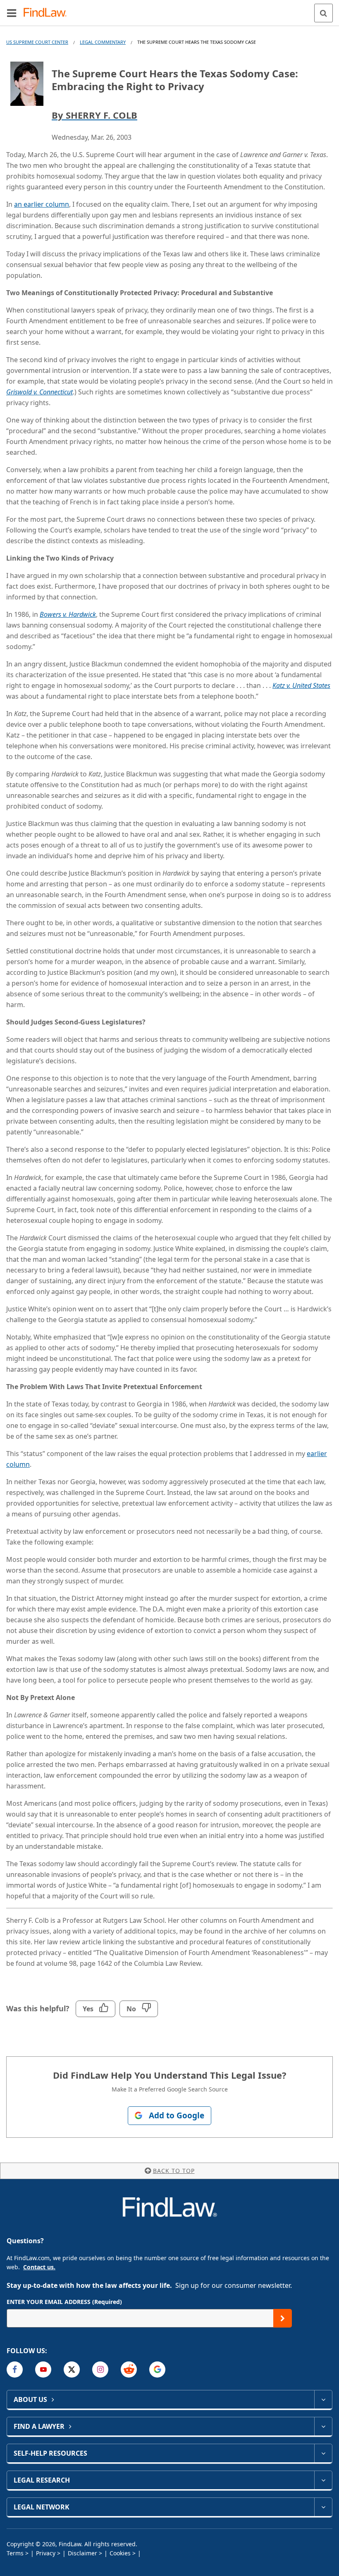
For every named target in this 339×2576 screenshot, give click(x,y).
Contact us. (39, 2267)
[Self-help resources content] (323, 2453)
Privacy (46, 2553)
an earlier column (42, 204)
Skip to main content (170, 10)
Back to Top (174, 2171)
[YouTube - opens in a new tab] (43, 2369)
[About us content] (323, 2399)
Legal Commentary (103, 42)
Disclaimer (82, 2553)
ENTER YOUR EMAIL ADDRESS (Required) (64, 2302)
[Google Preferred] (157, 2369)
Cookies (120, 2553)
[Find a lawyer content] (323, 2426)
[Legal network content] (323, 2507)
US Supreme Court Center (37, 42)
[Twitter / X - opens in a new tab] (72, 2369)
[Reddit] (129, 2369)
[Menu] (12, 13)
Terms (15, 2553)
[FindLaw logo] (48, 13)
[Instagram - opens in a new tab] (100, 2369)
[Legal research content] (323, 2480)
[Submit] (283, 2318)
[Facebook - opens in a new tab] (15, 2369)
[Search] (323, 13)
